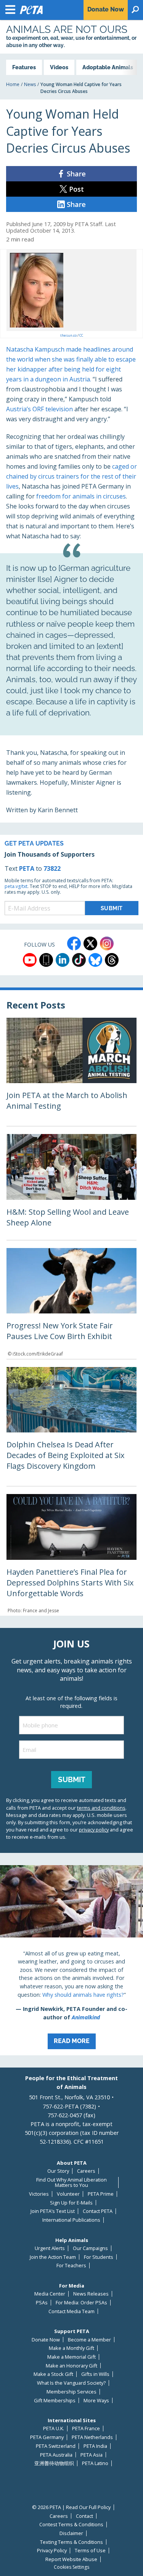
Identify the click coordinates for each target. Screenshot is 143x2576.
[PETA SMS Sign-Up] (46, 960)
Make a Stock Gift (53, 2374)
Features (24, 67)
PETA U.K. (54, 2429)
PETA (27, 868)
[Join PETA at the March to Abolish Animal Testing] (71, 1072)
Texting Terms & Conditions (71, 2542)
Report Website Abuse (71, 2559)
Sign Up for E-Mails (71, 2203)
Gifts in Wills (95, 2374)
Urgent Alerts (50, 2248)
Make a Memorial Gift (71, 2357)
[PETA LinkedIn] (63, 960)
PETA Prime (101, 2194)
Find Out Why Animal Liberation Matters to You (71, 2183)
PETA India (95, 2446)
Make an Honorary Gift (71, 2366)
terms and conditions (101, 1808)
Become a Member (89, 2340)
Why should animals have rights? (83, 1995)
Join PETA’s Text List (53, 2211)
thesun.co (68, 335)
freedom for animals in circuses (81, 496)
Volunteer (68, 2194)
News (30, 84)
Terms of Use (90, 2551)
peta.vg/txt (16, 886)
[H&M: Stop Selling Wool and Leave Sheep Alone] (71, 1187)
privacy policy (94, 1830)
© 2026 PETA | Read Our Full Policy (71, 2507)
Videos (59, 67)
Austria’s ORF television (39, 409)
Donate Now (46, 2340)
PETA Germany (47, 2437)
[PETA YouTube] (30, 960)
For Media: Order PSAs (81, 2303)
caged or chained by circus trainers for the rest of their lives (71, 476)
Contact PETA (98, 2211)
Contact (84, 2516)
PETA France (86, 2429)
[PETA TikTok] (79, 960)
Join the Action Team (53, 2257)
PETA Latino (95, 2463)
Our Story (58, 2171)
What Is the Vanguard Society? (71, 2383)
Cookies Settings (71, 2567)
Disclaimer (71, 2533)
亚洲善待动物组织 (54, 2463)
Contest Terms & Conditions (71, 2525)
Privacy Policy (52, 2551)
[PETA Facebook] (74, 943)
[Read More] (71, 1960)
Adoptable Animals (108, 67)
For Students (99, 2257)
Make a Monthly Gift (71, 2348)
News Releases (91, 2294)
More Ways (96, 2401)
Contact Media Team (71, 2311)
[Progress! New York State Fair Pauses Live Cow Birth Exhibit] (71, 1303)
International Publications (71, 2220)
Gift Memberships (55, 2401)
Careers (86, 2171)
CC (81, 335)
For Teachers (71, 2266)
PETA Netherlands (92, 2437)
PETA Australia (56, 2455)
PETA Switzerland (56, 2446)
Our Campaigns (90, 2248)
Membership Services (71, 2392)
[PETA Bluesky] (95, 960)
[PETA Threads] (112, 960)
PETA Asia (92, 2455)
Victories (39, 2194)
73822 (52, 868)
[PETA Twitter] (90, 943)
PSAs (42, 2303)
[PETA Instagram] (107, 943)
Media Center (50, 2294)
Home (13, 84)
